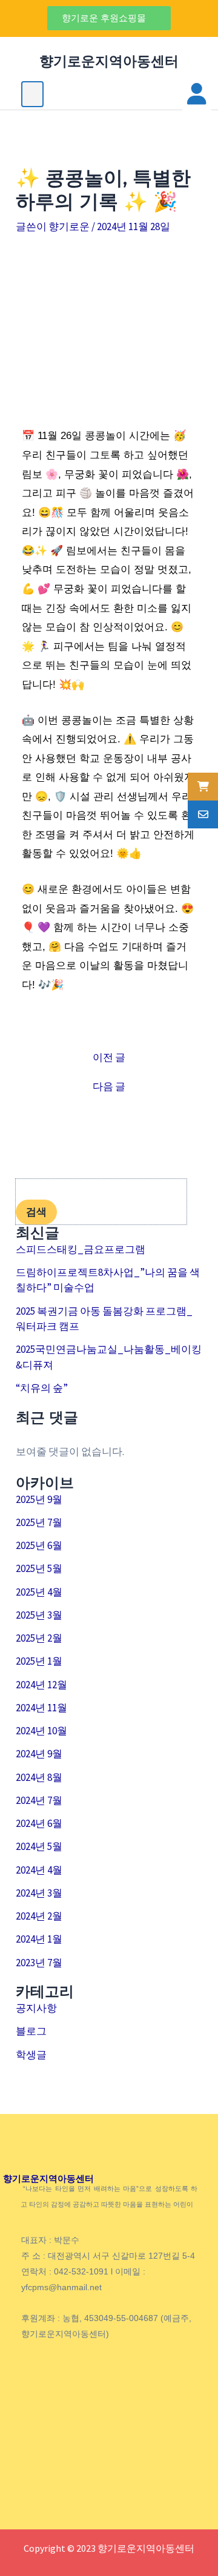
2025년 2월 (39, 1638)
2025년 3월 (39, 1615)
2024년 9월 (39, 1754)
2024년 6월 (39, 1823)
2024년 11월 (41, 1708)
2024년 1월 (39, 1939)
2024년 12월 (41, 1685)
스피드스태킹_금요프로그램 (81, 1249)
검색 (36, 1212)
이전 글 (109, 1058)
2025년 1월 (39, 1661)
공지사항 (36, 2008)
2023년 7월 (39, 1963)
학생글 (31, 2055)
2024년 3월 (39, 1893)
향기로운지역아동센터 (109, 61)
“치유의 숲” (42, 1388)
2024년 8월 (39, 1777)
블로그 (31, 2031)
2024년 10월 (41, 1731)
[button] (109, 18)
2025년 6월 (39, 1545)
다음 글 (109, 1087)
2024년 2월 (39, 1916)
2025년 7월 (39, 1522)
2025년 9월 (39, 1499)
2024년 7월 (39, 1800)
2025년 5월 (39, 1568)
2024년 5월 (39, 1846)
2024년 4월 (39, 1870)
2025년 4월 (39, 1592)
